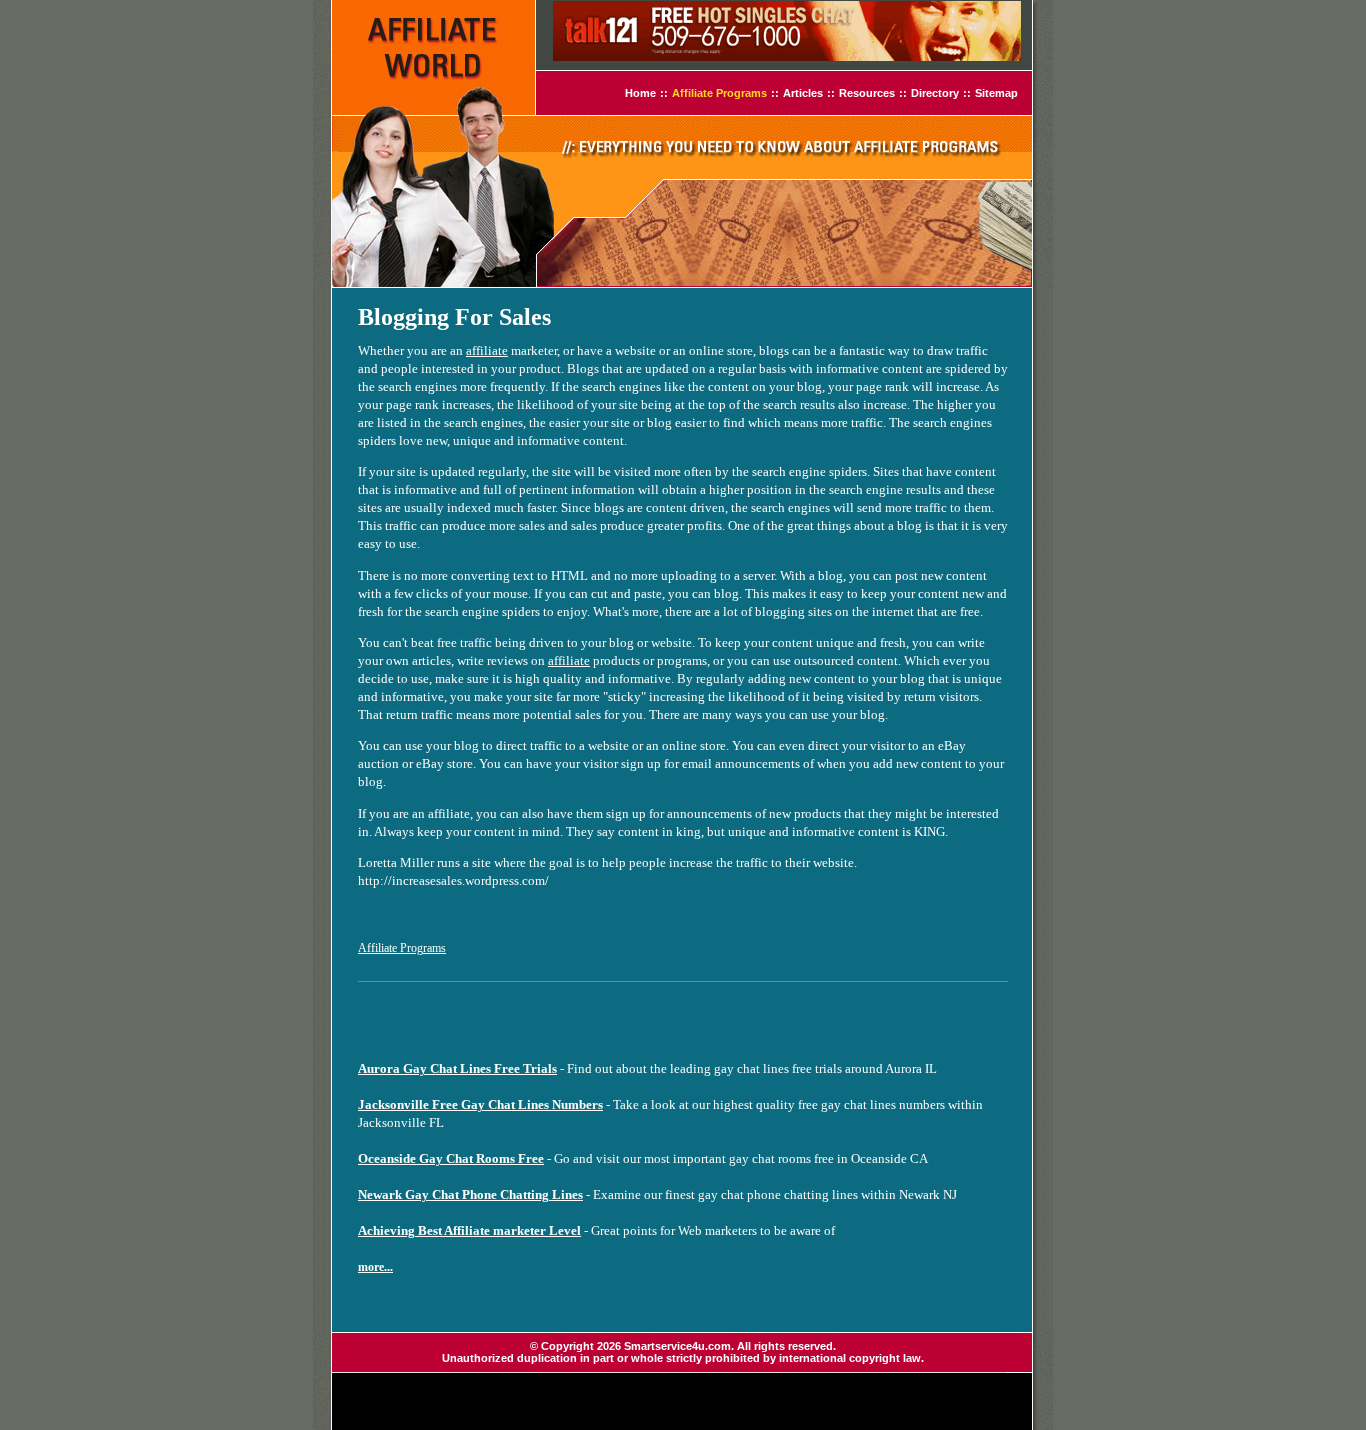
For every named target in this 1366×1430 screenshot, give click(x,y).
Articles (803, 93)
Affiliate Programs (719, 93)
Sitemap (996, 93)
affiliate (487, 350)
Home (640, 93)
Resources (867, 93)
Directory (935, 93)
